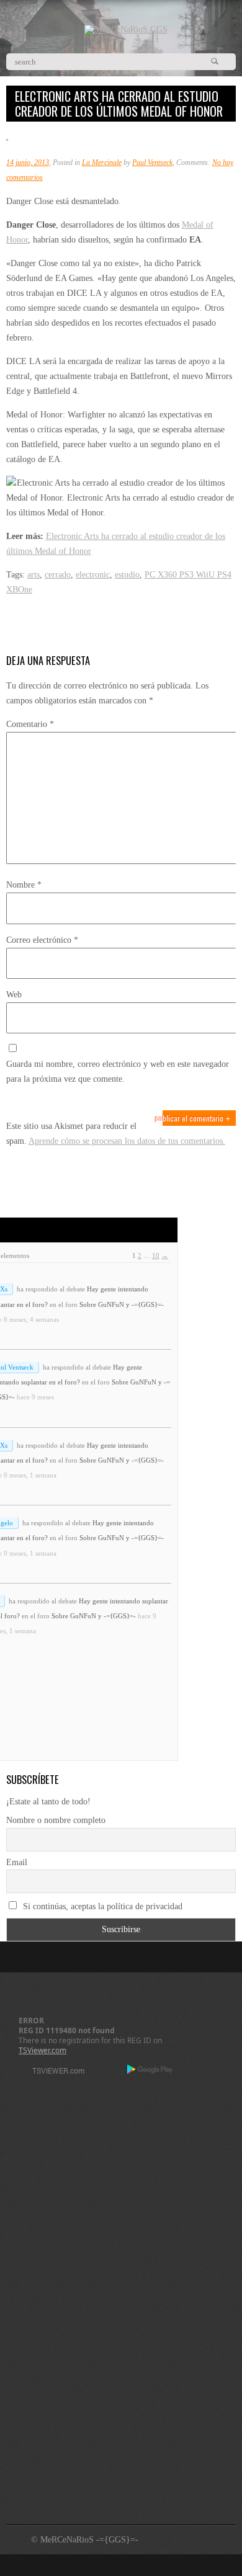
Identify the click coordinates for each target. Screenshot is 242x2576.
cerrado (58, 575)
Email (17, 1862)
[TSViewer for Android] (150, 2070)
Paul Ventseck (152, 163)
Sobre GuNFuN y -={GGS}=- (122, 1304)
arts (34, 575)
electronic (93, 575)
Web (14, 995)
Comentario (30, 724)
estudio (127, 575)
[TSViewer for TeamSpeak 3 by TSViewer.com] (53, 2073)
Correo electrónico (42, 940)
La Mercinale (102, 163)
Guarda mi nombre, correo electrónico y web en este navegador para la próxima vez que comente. (118, 1072)
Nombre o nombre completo (56, 1820)
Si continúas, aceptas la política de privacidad (101, 1906)
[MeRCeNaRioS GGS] (126, 29)
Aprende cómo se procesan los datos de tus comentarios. (127, 1141)
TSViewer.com (43, 2050)
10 (156, 1255)
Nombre (24, 885)
